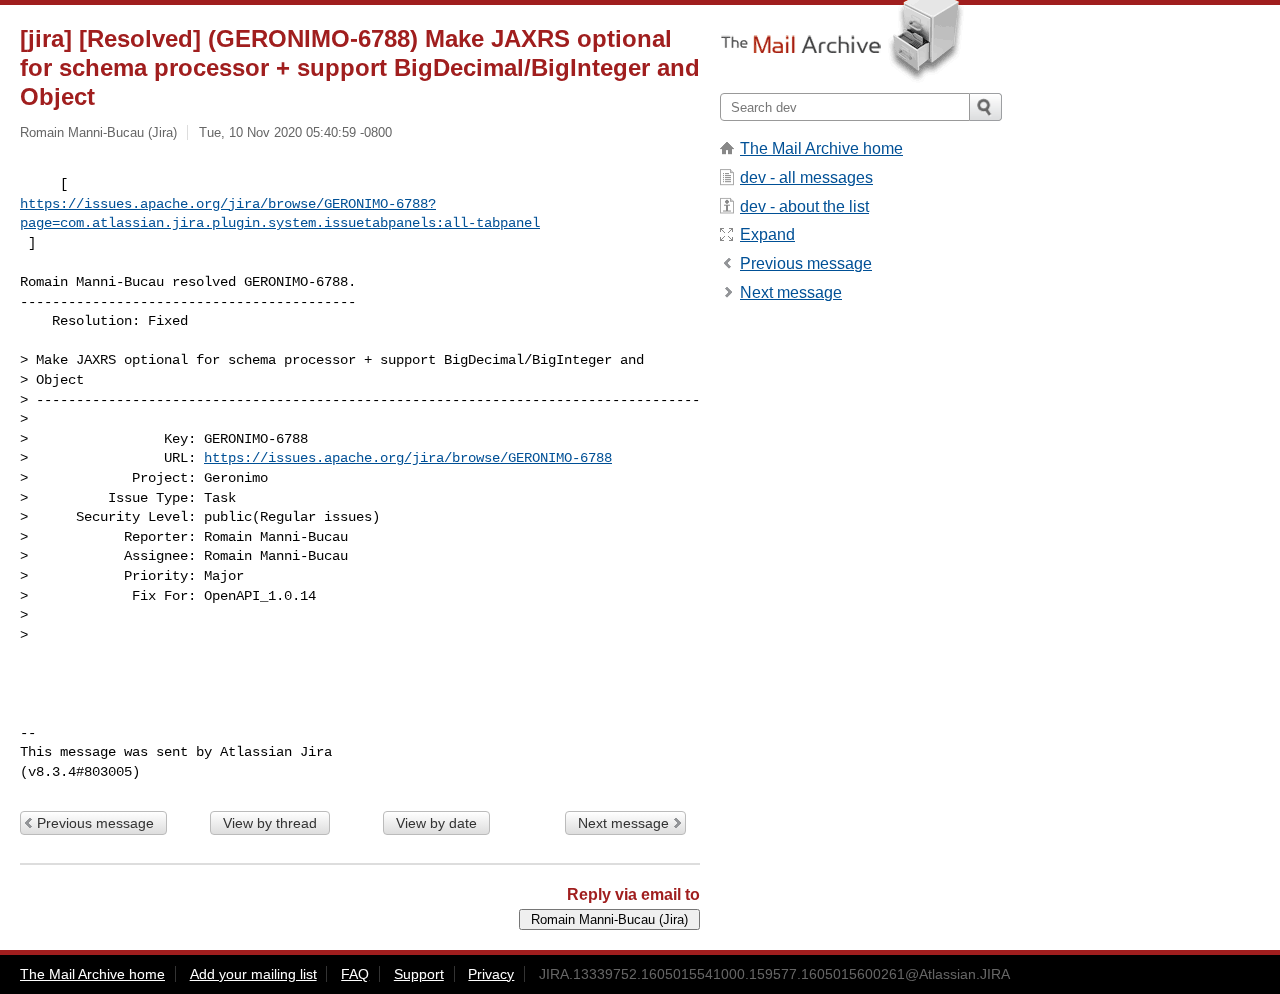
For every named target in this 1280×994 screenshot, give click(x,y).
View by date (436, 823)
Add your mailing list (253, 974)
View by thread (270, 823)
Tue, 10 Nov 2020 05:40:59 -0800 (295, 132)
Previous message (95, 823)
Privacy (491, 974)
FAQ (355, 974)
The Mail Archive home (821, 148)
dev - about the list (804, 206)
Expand (767, 234)
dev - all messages (806, 177)
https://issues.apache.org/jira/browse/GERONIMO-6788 (408, 458)
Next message (623, 823)
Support (419, 974)
